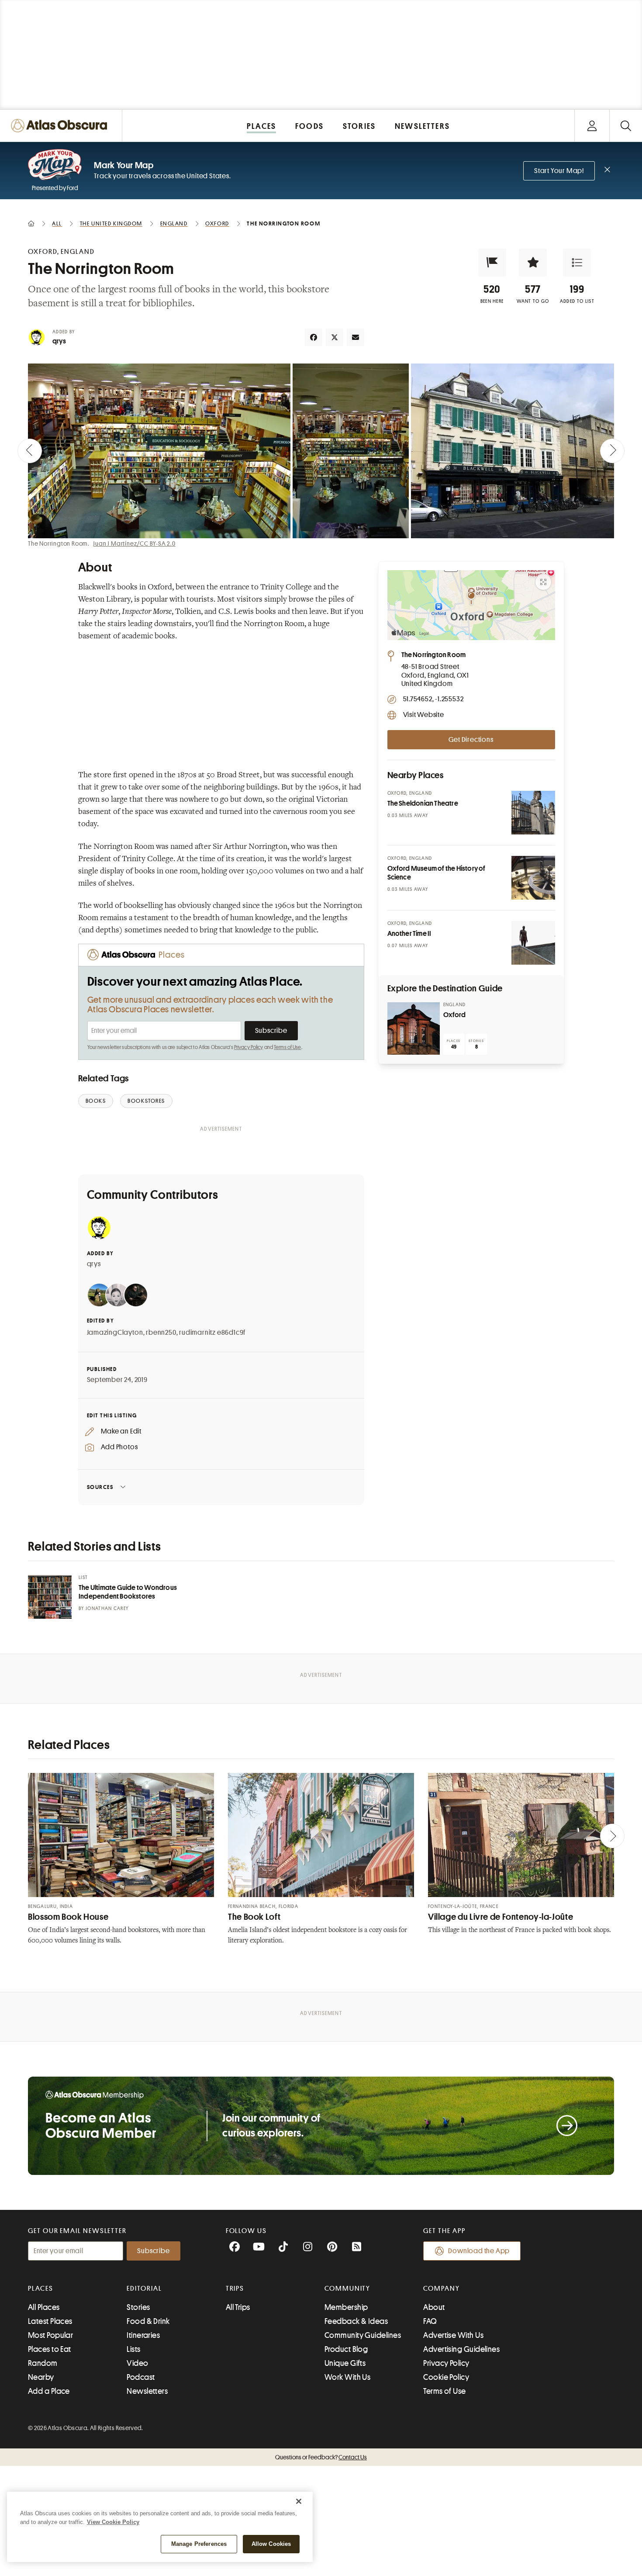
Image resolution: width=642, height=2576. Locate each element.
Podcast (141, 2377)
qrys (59, 341)
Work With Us (347, 2377)
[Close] (299, 2501)
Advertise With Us (453, 2335)
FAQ (430, 2321)
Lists (133, 2349)
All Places (44, 2307)
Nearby (41, 2377)
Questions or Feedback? (321, 2457)
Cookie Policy (446, 2377)
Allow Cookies (271, 2544)
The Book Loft (254, 1917)
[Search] (626, 126)
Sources (100, 1487)
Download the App (479, 2251)
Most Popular (50, 2335)
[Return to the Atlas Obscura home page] (61, 126)
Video (137, 2363)
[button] (492, 263)
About (434, 2307)
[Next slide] (612, 451)
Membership (346, 2307)
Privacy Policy (249, 1047)
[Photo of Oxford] (414, 1028)
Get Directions (471, 740)
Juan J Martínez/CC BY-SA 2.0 (134, 544)
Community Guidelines (363, 2335)
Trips (235, 2289)
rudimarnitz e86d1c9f (212, 1333)
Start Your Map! (559, 171)
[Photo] (533, 813)
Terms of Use (287, 1047)
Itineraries (143, 2335)
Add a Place (49, 2391)
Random (43, 2363)
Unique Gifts (345, 2363)
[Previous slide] (30, 451)
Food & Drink (148, 2321)
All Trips (238, 2307)
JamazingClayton (115, 1333)
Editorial (144, 2289)
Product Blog (346, 2349)
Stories (138, 2307)
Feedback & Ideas (356, 2321)
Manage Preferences (199, 2544)
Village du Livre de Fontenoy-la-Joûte (500, 1917)
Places (41, 2289)
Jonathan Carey (107, 1608)
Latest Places (50, 2321)
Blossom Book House (68, 1917)
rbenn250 (161, 1333)
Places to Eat (50, 2349)
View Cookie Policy (113, 2522)
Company (441, 2289)
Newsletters (147, 2391)
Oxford (455, 1015)
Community (347, 2289)
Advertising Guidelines (461, 2349)
